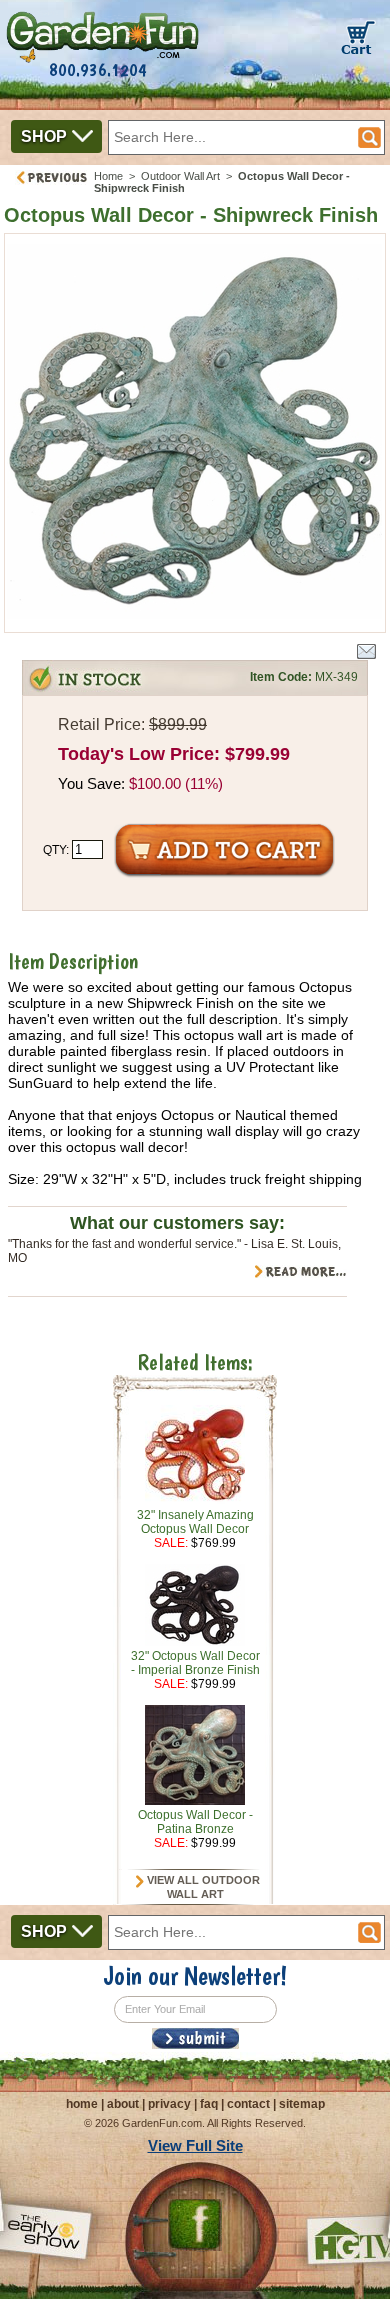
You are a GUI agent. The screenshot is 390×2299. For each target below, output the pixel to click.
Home (108, 176)
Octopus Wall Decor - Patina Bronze (195, 1822)
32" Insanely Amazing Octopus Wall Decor (195, 1522)
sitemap (302, 2104)
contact (248, 2104)
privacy (169, 2104)
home (82, 2104)
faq (209, 2104)
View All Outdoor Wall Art (202, 1887)
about (123, 2104)
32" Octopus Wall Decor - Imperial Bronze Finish (195, 1663)
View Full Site (195, 2145)
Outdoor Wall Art (180, 176)
